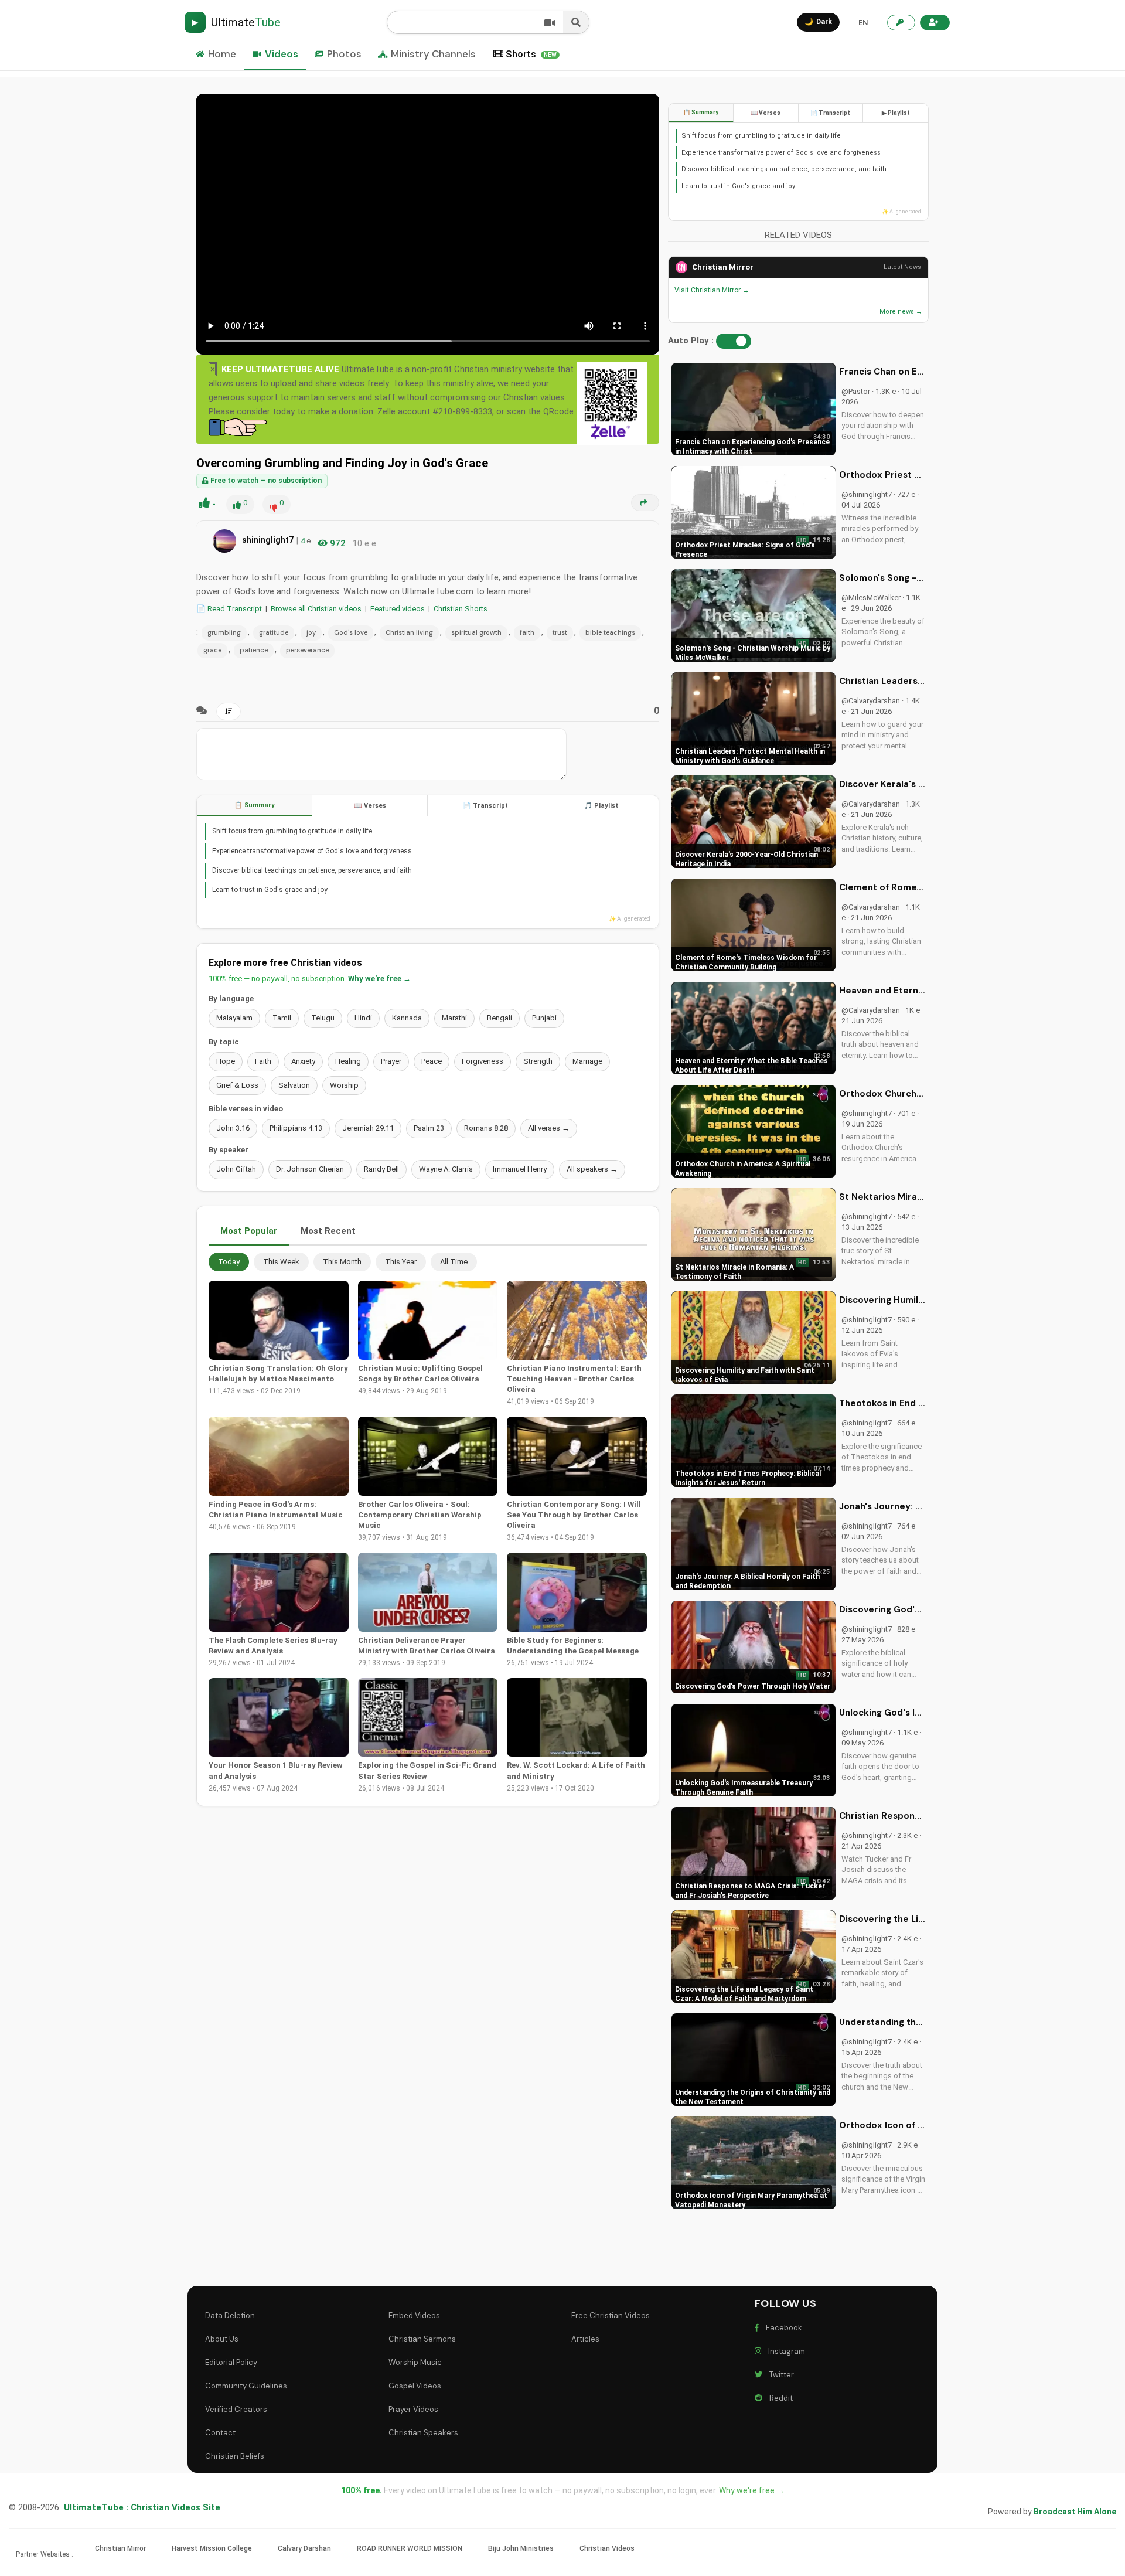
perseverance (307, 650)
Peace (432, 1061)
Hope (226, 1061)
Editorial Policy (231, 2362)
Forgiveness (483, 1061)
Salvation (294, 1085)
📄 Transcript (485, 806)
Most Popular (249, 1231)
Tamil (282, 1018)
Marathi (454, 1018)
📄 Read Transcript (229, 609)
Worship (344, 1085)
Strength (538, 1061)
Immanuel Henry (520, 1169)
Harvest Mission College (212, 2548)
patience (254, 650)
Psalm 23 (429, 1128)
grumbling (224, 632)
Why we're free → (379, 979)
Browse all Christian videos (316, 609)
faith (527, 632)
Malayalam (234, 1018)
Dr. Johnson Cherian (310, 1169)
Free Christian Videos (611, 2315)
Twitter (780, 2375)
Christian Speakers (423, 2433)
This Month (342, 1262)
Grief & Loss (237, 1085)
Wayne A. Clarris (446, 1169)
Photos (344, 54)
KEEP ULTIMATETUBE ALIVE (280, 369)
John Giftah (236, 1169)
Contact (220, 2433)
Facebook (782, 2328)
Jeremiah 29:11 (368, 1128)
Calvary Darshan (304, 2548)
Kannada (407, 1018)
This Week (281, 1262)
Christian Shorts (461, 609)
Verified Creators (236, 2409)
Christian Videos (607, 2548)
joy (311, 632)
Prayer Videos (413, 2409)
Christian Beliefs (235, 2456)
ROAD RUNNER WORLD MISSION (410, 2548)
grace (212, 650)
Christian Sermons (422, 2339)
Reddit (779, 2398)
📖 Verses (370, 806)
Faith (263, 1061)
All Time (454, 1262)
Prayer (391, 1061)
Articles (585, 2339)
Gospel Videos (415, 2386)
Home (222, 54)
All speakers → (592, 1169)
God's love (351, 632)
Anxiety (303, 1061)
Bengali (500, 1018)
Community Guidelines (246, 2386)
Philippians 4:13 (296, 1128)
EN (863, 23)
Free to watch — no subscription (265, 481)
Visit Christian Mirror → (712, 290)
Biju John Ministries (521, 2548)
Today (229, 1262)
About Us (222, 2339)
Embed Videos (414, 2315)
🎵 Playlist (601, 806)
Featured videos (398, 609)
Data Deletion (230, 2315)
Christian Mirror (723, 267)
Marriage (587, 1061)
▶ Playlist (896, 113)
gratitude (274, 632)
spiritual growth (476, 632)
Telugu (323, 1018)
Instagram (785, 2351)
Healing (348, 1061)
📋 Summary (255, 805)
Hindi (363, 1018)
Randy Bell (381, 1169)
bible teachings (610, 632)
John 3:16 (233, 1128)
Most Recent (328, 1231)
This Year (401, 1262)
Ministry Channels (433, 54)
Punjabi (544, 1018)
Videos (282, 54)
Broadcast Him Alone (1075, 2512)
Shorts (531, 54)
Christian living (409, 632)
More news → (901, 312)
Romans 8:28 (486, 1128)
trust (560, 632)
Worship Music (415, 2362)
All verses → (549, 1128)
